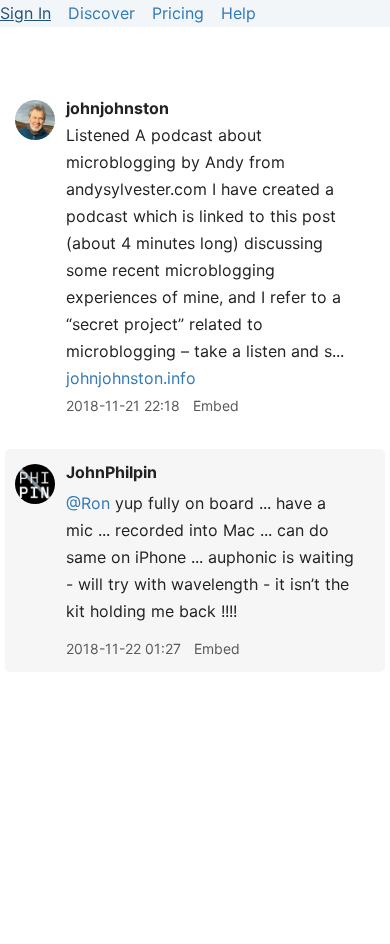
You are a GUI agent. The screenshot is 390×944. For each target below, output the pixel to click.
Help (238, 13)
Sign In (25, 13)
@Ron (88, 503)
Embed (216, 405)
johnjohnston (117, 108)
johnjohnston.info (131, 378)
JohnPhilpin (111, 472)
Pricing (178, 13)
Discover (101, 13)
